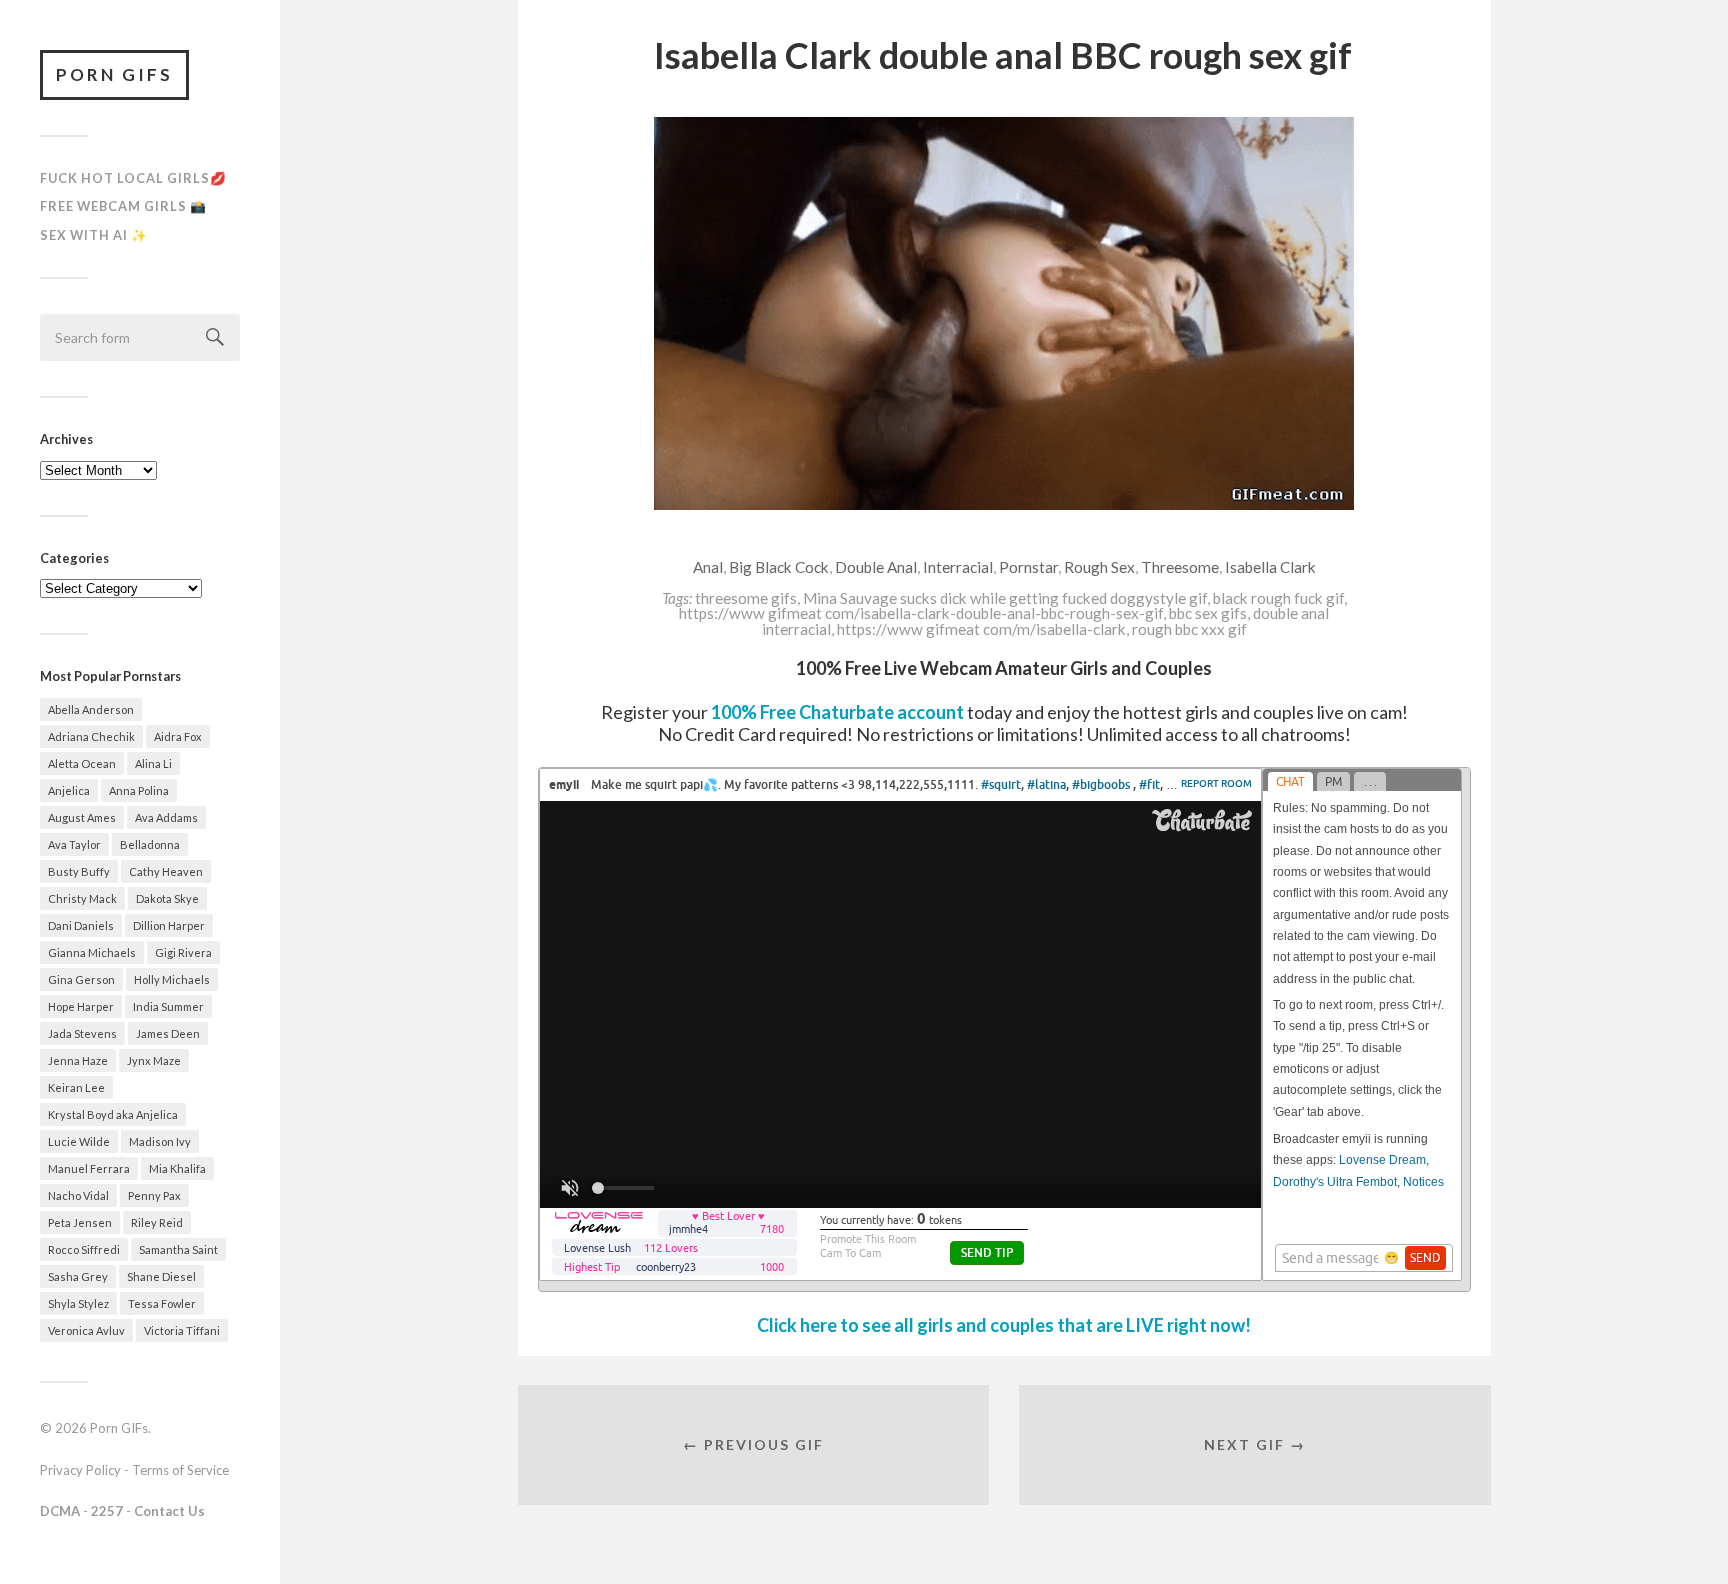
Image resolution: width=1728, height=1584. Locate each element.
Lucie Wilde (79, 1141)
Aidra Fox (178, 736)
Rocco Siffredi (84, 1249)
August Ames (82, 817)
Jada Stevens (82, 1033)
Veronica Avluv (86, 1330)
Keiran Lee (76, 1087)
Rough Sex (1099, 567)
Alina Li (153, 763)
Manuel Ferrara (89, 1168)
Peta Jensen (80, 1222)
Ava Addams (166, 817)
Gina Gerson (81, 979)
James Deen (168, 1033)
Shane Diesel (161, 1276)
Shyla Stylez (78, 1303)
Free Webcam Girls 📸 (123, 206)
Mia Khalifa (177, 1168)
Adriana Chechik (91, 736)
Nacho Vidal (78, 1195)
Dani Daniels (81, 925)
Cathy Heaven (166, 871)
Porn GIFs (114, 74)
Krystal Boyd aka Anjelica (113, 1114)
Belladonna (150, 844)
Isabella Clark (1270, 567)
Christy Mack (82, 898)
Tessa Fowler (162, 1303)
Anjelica (69, 790)
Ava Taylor (74, 844)
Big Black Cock (779, 567)
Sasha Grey (78, 1276)
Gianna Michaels (92, 952)
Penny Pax (154, 1195)
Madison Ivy (160, 1141)
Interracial (958, 567)
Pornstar (1028, 567)
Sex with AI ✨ (94, 235)
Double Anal (876, 567)
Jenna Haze (78, 1060)
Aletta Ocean (82, 763)
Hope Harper (81, 1006)
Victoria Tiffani (182, 1330)
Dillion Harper (169, 925)
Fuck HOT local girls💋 (133, 178)
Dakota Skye (167, 898)
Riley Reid (157, 1222)
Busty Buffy (79, 871)
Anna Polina (139, 790)
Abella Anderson (91, 709)
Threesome (1180, 567)
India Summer (168, 1006)
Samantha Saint (178, 1249)
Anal (708, 567)
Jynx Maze (154, 1060)
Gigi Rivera (183, 952)
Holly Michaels (172, 979)
